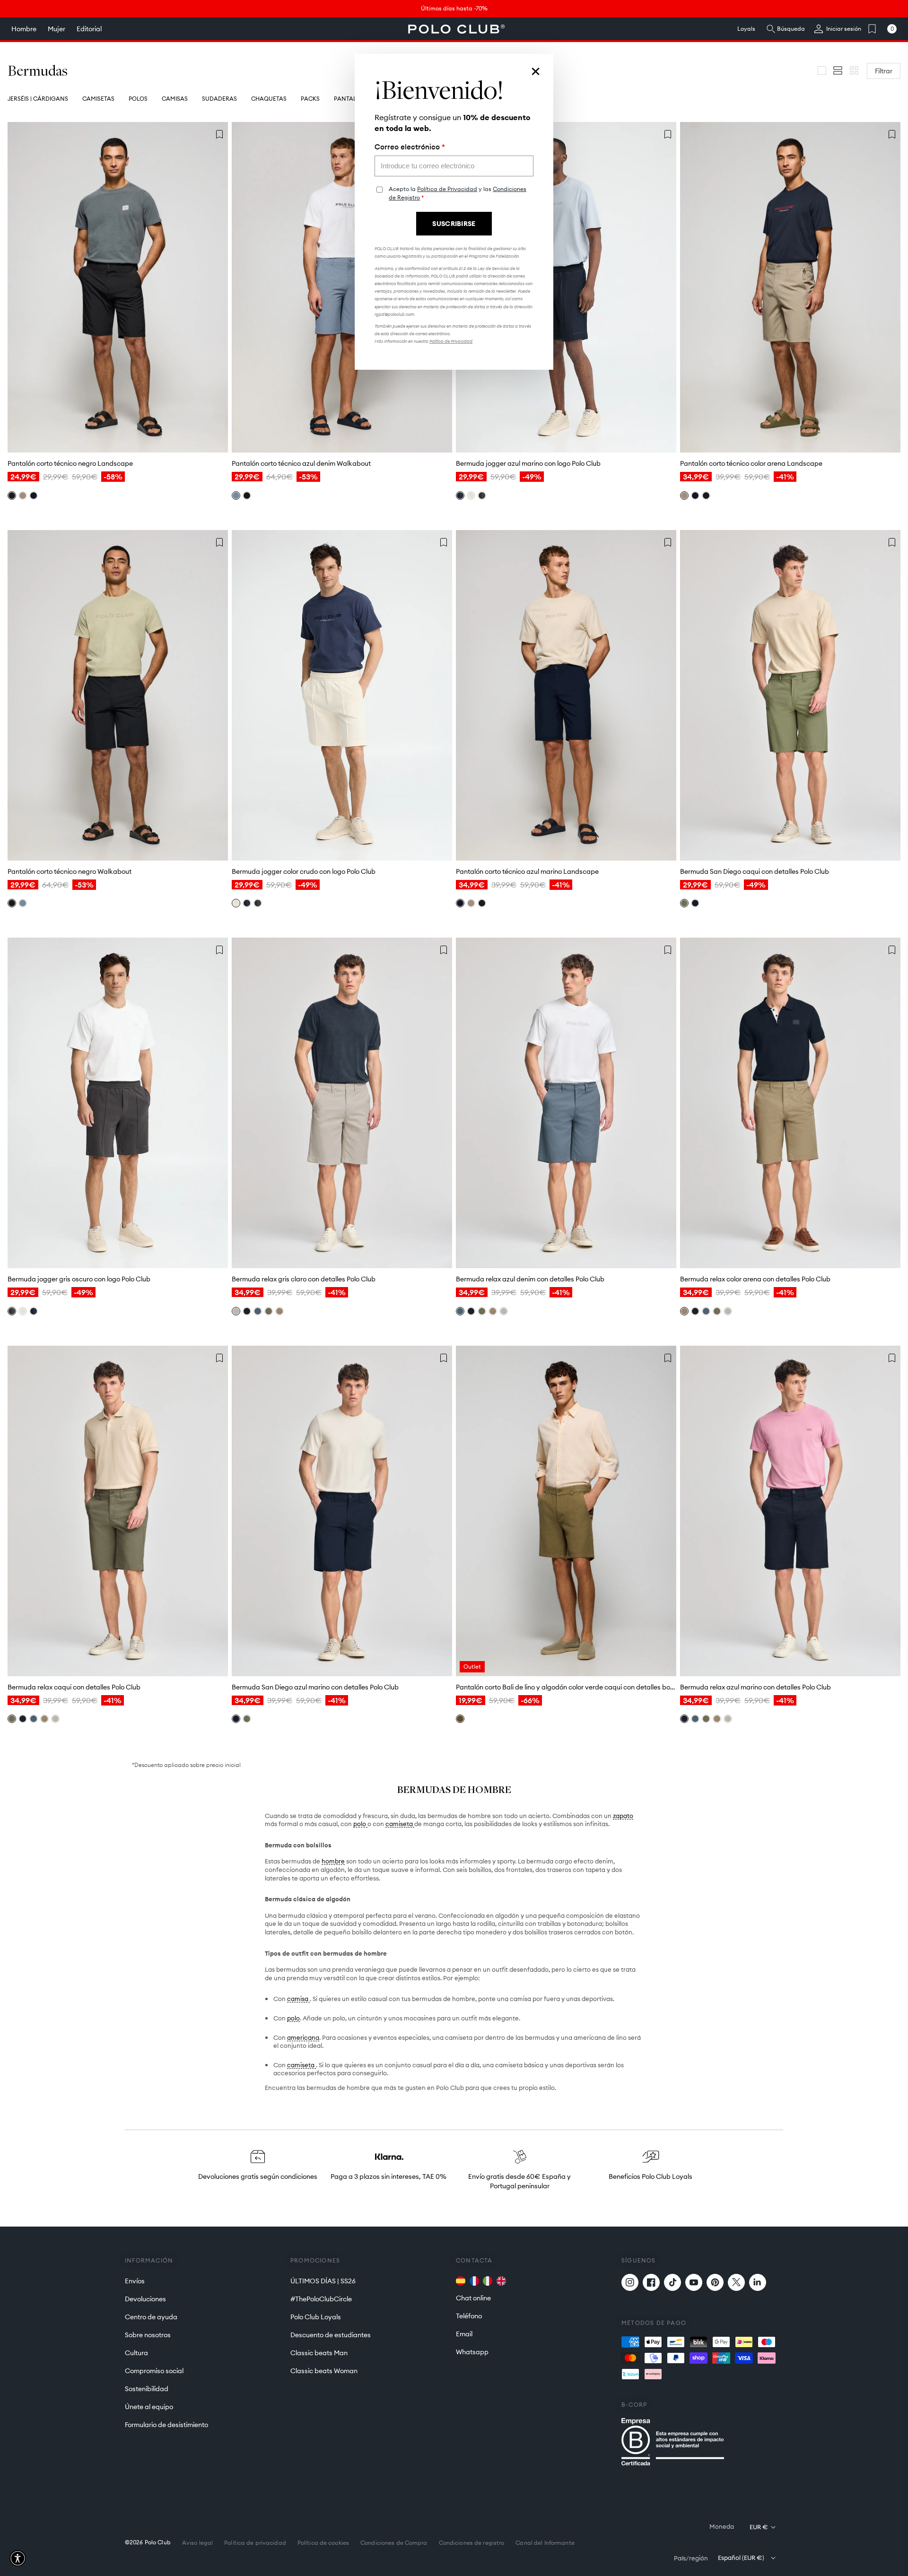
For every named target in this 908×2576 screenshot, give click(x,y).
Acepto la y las (458, 193)
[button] (18, 2558)
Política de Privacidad (447, 189)
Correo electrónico (410, 147)
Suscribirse (454, 224)
